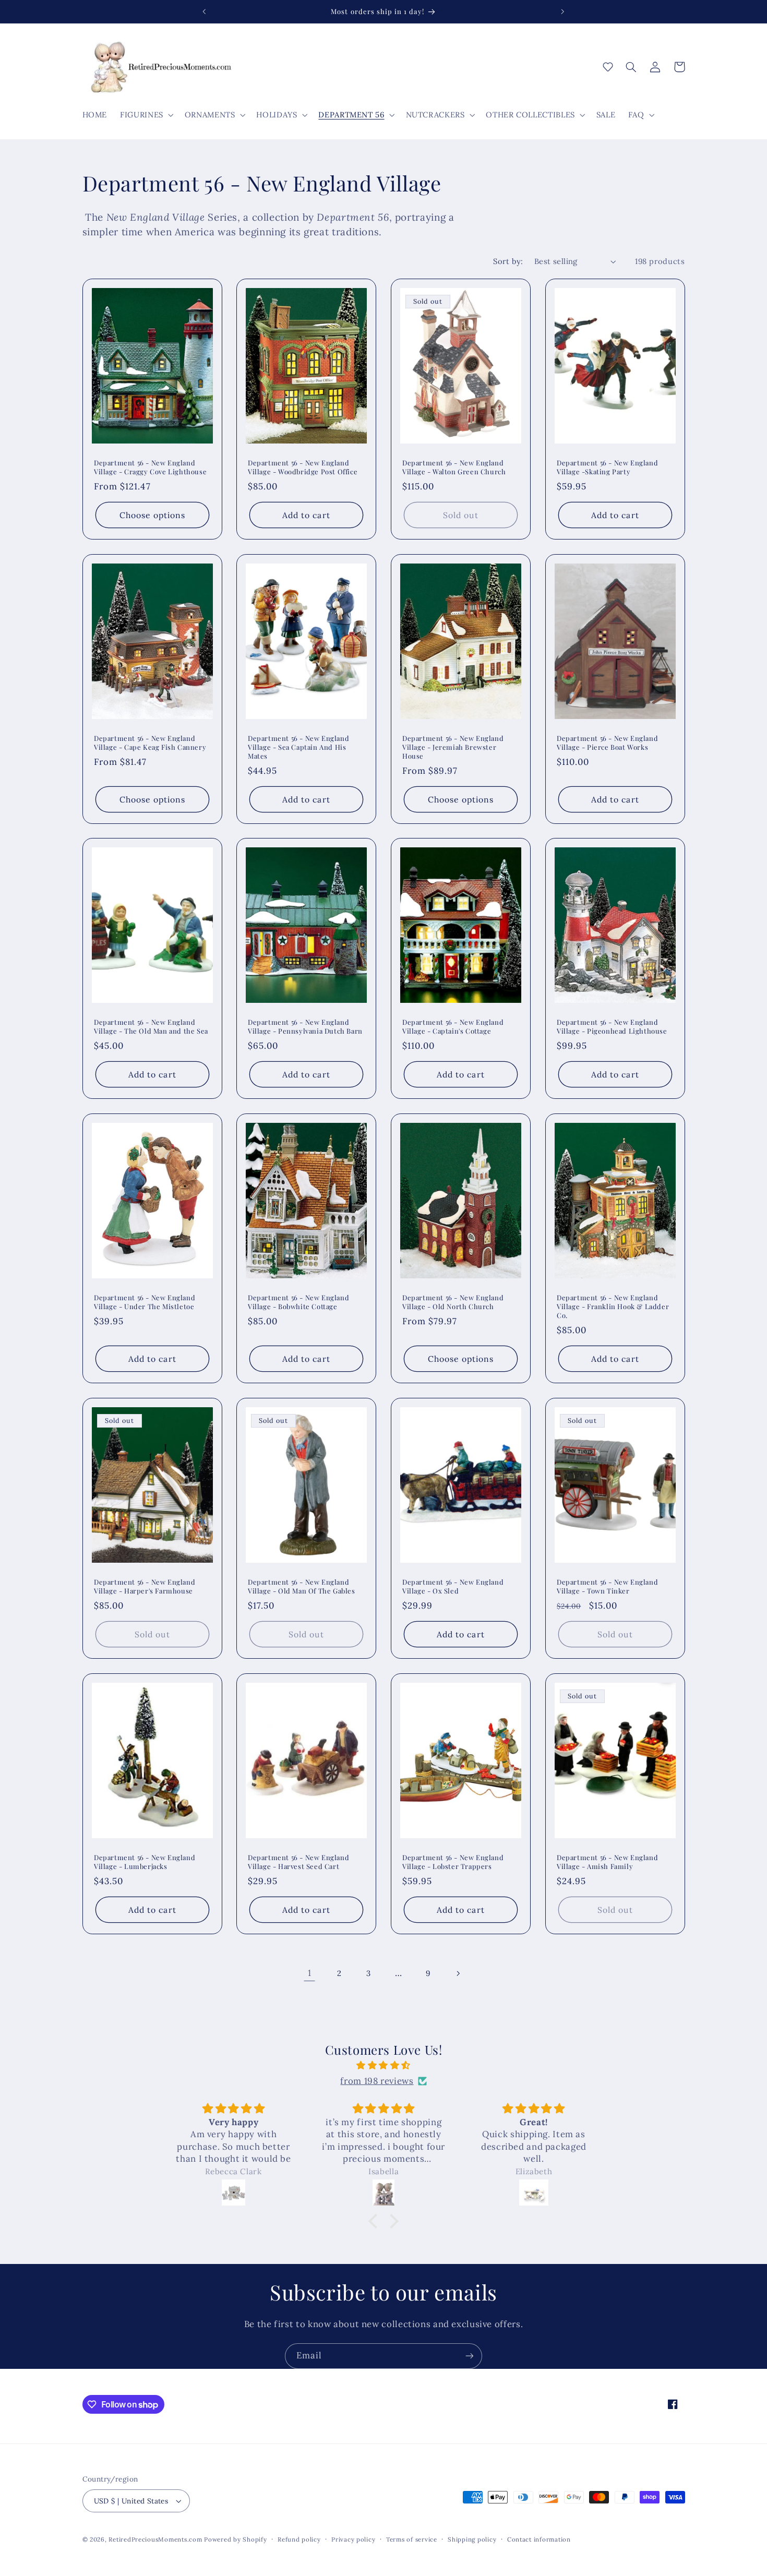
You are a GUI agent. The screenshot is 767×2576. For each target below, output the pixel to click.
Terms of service (412, 2539)
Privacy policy (353, 2539)
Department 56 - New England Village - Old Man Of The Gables (302, 1586)
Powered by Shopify (235, 2539)
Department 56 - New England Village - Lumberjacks (145, 1861)
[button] (146, 115)
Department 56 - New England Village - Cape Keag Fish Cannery (150, 743)
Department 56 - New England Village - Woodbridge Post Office (303, 467)
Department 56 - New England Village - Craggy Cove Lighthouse (150, 467)
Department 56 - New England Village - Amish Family (607, 1861)
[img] (383, 2066)
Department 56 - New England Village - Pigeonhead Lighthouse (612, 1027)
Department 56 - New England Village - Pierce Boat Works (607, 743)
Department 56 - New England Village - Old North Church (453, 1302)
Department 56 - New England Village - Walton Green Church (454, 467)
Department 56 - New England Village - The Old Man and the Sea (151, 1027)
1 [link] (310, 1973)
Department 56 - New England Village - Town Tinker (607, 1586)
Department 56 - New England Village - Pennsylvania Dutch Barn (305, 1027)
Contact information (539, 2539)
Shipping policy (472, 2539)
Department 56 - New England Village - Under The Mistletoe (145, 1302)
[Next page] (458, 1973)
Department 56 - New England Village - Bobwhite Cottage (298, 1302)
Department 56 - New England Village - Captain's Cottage (453, 1027)
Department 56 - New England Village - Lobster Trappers (453, 1861)
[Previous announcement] (205, 11)
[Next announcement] (562, 11)
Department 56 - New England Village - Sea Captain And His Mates (298, 747)
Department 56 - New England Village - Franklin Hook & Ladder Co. (613, 1307)
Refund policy (299, 2539)
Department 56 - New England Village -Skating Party (607, 467)
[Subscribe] (470, 2356)
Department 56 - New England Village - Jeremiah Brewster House (453, 747)
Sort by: (508, 261)
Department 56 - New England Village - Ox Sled (453, 1586)
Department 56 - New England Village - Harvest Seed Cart (298, 1861)
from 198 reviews (377, 2081)
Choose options (152, 515)
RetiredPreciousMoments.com (155, 2539)
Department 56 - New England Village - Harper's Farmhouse (145, 1586)
